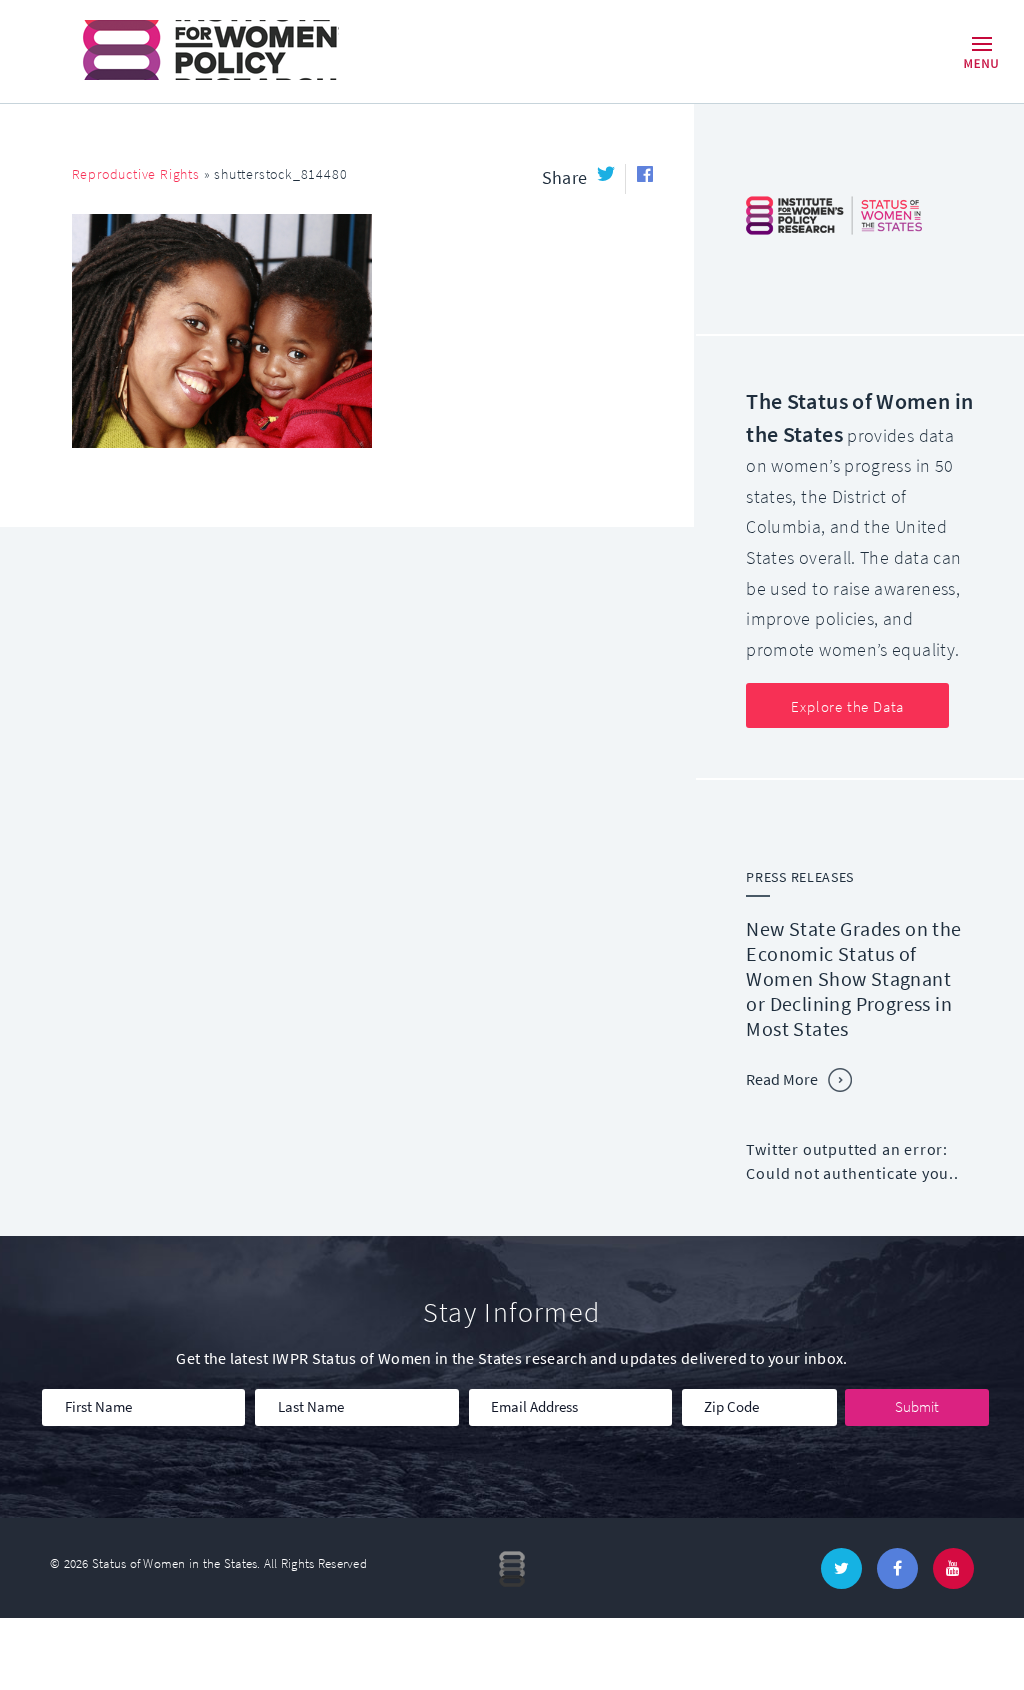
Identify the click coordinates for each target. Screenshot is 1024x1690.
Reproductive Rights (136, 174)
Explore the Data (847, 707)
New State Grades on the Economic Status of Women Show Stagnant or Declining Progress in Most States (853, 979)
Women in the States (182, 50)
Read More (782, 1079)
